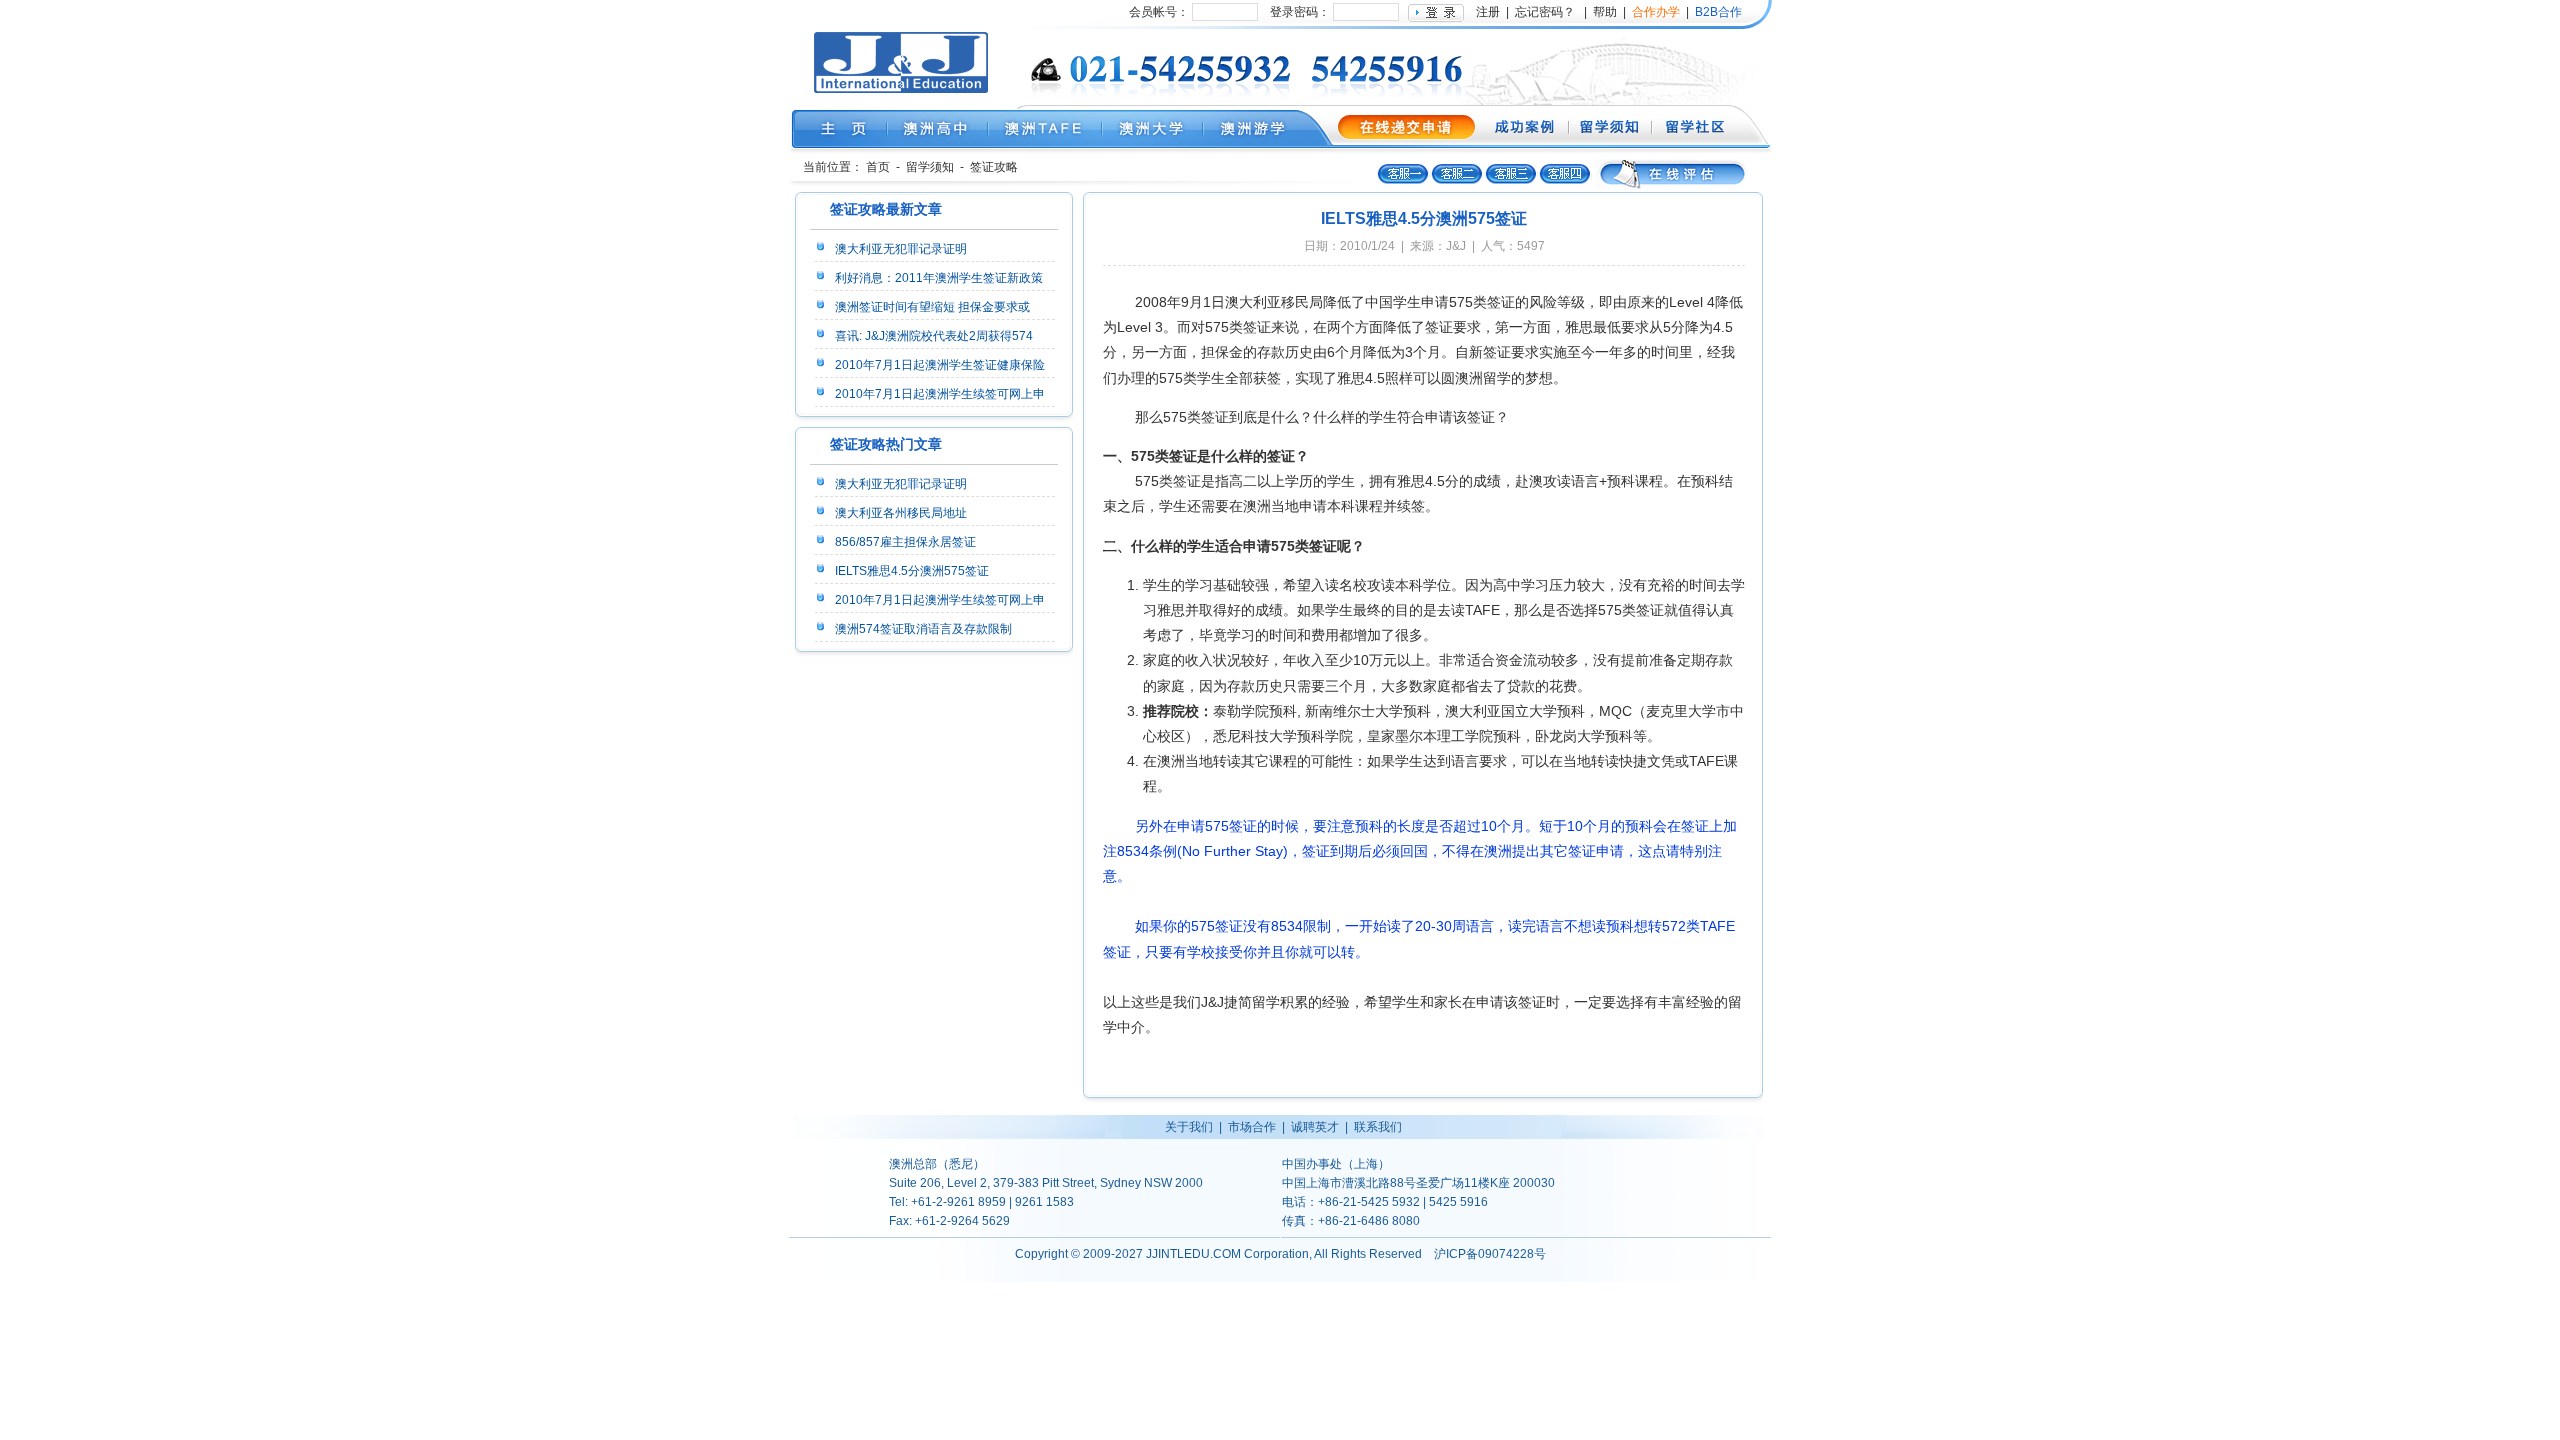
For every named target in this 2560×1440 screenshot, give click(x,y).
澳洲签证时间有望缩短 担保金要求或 (932, 307)
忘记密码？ (1545, 12)
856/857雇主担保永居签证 (905, 542)
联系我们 (1378, 1127)
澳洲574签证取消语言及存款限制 (923, 629)
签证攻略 (994, 167)
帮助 (1605, 12)
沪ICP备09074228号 (1490, 1254)
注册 (1488, 12)
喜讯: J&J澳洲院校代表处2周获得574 (934, 336)
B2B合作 (1717, 12)
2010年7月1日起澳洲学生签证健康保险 (940, 365)
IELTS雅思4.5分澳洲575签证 (912, 571)
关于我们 (1189, 1127)
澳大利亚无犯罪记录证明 (901, 249)
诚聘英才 (1315, 1127)
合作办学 (1656, 12)
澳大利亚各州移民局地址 (901, 513)
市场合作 (1252, 1127)
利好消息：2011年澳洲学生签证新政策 (939, 278)
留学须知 (930, 167)
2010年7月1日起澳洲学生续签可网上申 (940, 394)
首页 (878, 167)
